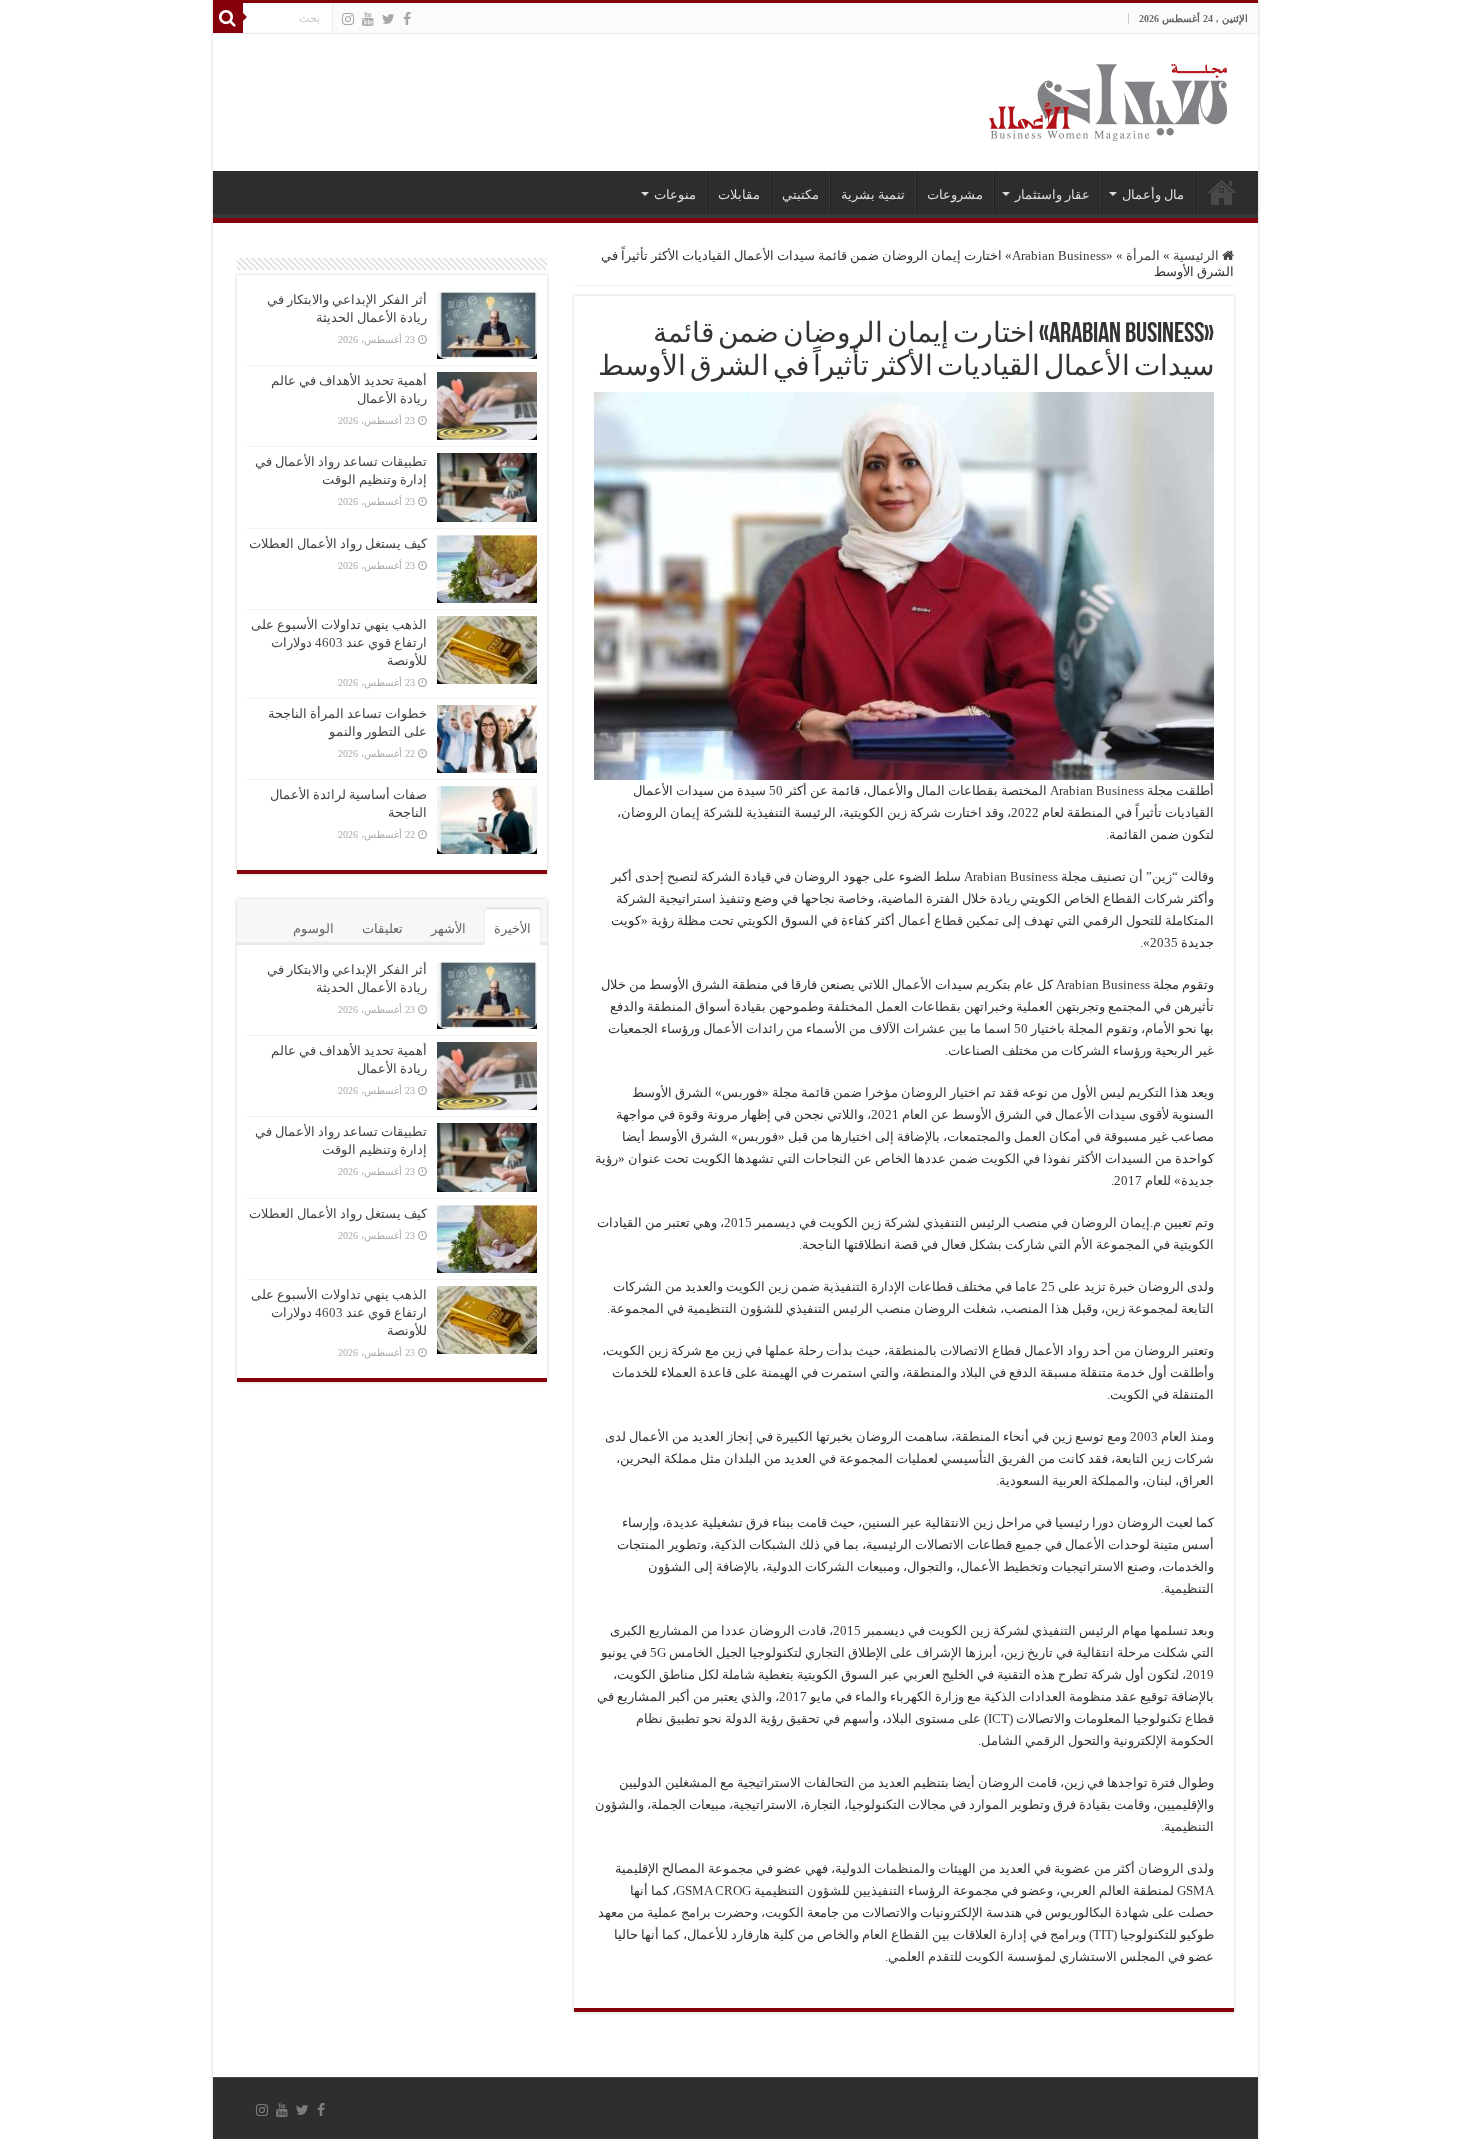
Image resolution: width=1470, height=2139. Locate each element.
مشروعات (955, 194)
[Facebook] (407, 19)
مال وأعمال (1153, 194)
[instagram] (348, 19)
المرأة (1143, 255)
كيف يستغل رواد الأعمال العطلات (338, 543)
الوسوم (313, 928)
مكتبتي (800, 194)
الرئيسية (1222, 192)
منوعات (675, 194)
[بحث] (228, 18)
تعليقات (382, 928)
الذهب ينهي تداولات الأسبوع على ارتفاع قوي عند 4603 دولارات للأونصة (339, 642)
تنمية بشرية (873, 194)
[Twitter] (388, 19)
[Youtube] (368, 19)
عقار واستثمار (1052, 194)
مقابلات (739, 194)
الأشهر (448, 928)
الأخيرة (512, 928)
